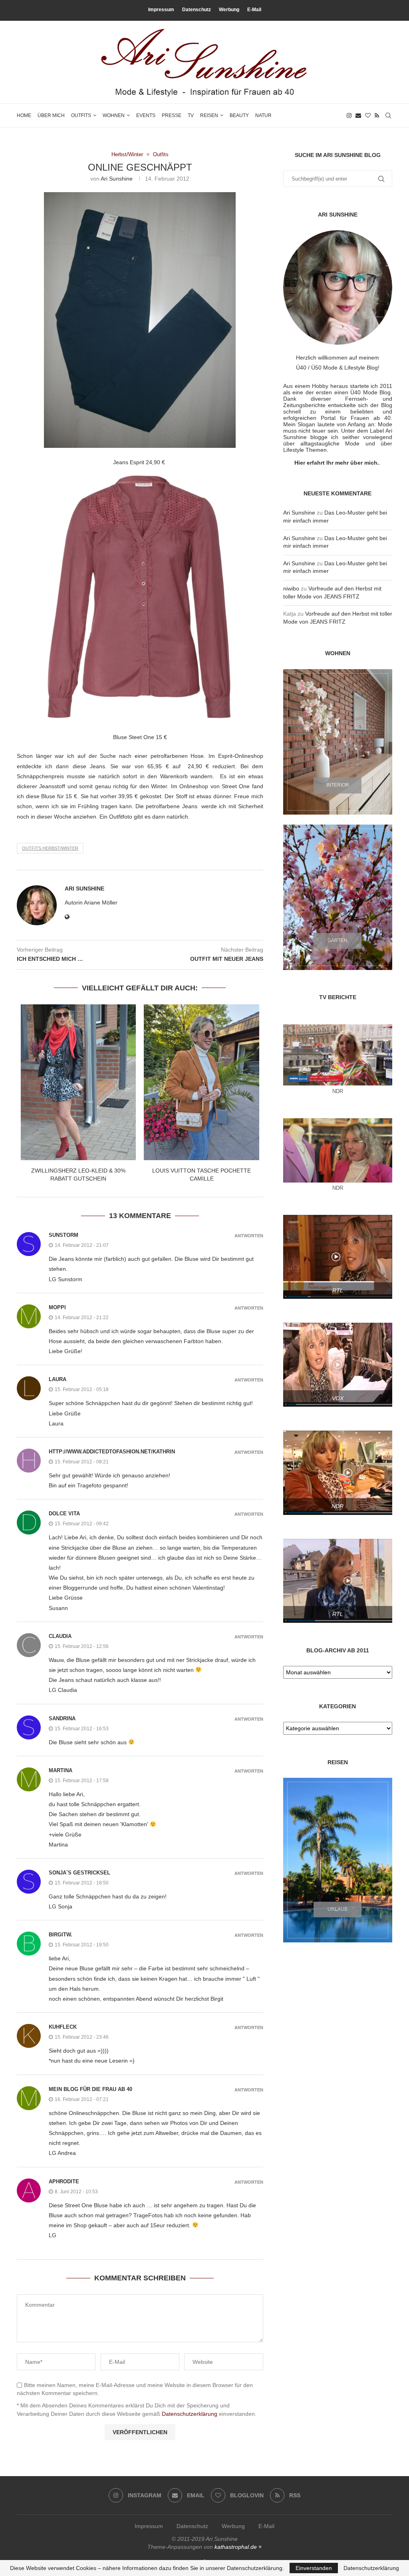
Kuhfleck (63, 2027)
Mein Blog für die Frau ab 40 (90, 2089)
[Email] (358, 115)
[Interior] (338, 742)
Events (146, 115)
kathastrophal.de (236, 2547)
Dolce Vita (64, 1514)
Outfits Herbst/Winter (50, 848)
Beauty (239, 115)
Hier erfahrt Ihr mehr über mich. (337, 463)
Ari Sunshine (117, 179)
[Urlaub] (338, 1860)
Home (24, 115)
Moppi (57, 1307)
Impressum (161, 10)
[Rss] (377, 115)
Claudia (60, 1636)
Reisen (209, 115)
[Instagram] (349, 115)
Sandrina (62, 1718)
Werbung (229, 10)
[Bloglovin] (368, 115)
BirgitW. (61, 1935)
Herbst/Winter (127, 154)
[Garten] (338, 897)
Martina (61, 1770)
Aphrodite (64, 2181)
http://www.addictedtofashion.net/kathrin (112, 1452)
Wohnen (114, 115)
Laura (58, 1379)
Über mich (51, 115)
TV (191, 115)
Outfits (81, 115)
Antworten (249, 1236)
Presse (172, 115)
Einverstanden (314, 2568)
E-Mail (254, 10)
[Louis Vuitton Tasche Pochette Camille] (201, 1082)
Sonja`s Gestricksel (79, 1873)
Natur (263, 115)
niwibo (291, 588)
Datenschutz (197, 10)
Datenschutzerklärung (190, 2414)
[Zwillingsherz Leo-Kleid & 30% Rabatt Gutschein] (78, 1082)
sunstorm (64, 1235)
